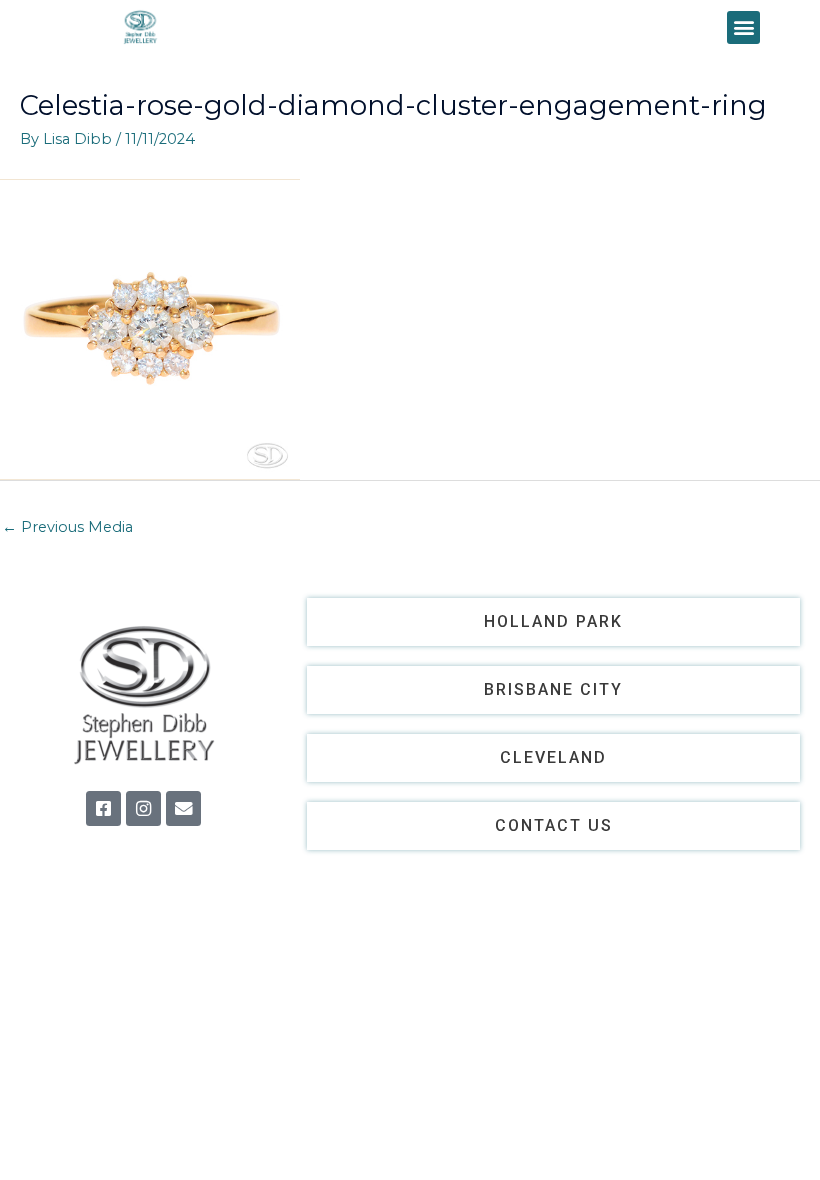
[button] (743, 27)
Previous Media (67, 527)
